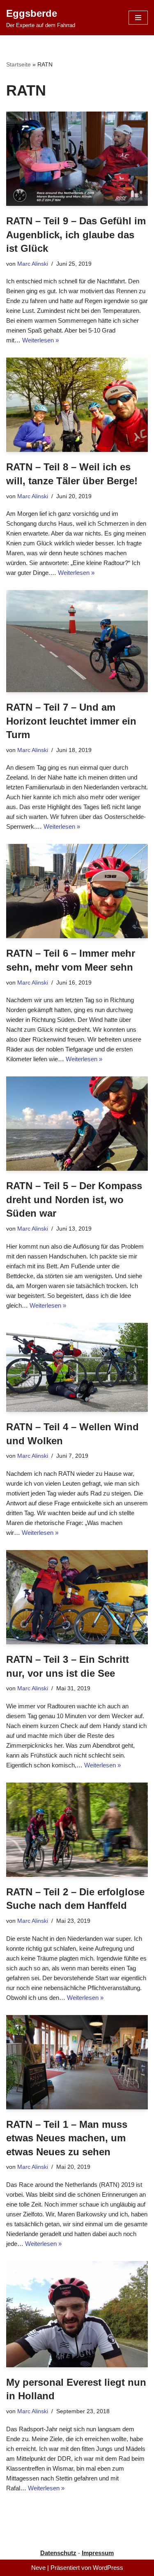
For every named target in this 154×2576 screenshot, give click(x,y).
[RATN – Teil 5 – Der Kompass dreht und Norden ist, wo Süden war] (77, 1124)
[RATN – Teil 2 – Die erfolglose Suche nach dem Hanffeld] (77, 1830)
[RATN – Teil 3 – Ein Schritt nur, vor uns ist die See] (77, 1597)
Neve (38, 2568)
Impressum (98, 2553)
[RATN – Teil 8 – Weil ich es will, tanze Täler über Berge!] (77, 405)
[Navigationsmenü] (138, 18)
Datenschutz (58, 2553)
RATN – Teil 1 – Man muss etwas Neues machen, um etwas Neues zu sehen (67, 2138)
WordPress (108, 2568)
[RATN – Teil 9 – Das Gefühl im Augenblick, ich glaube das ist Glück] (77, 159)
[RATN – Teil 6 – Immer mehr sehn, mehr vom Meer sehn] (77, 891)
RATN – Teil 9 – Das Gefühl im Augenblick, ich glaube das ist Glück (76, 235)
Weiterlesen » (40, 340)
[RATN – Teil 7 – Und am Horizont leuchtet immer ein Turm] (77, 641)
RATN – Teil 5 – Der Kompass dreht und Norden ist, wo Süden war (74, 1199)
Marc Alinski (33, 264)
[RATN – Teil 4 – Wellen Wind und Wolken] (77, 1368)
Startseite (18, 64)
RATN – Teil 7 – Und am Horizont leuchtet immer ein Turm (71, 721)
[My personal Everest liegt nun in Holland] (77, 2314)
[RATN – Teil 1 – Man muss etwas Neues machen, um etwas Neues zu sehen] (77, 2062)
